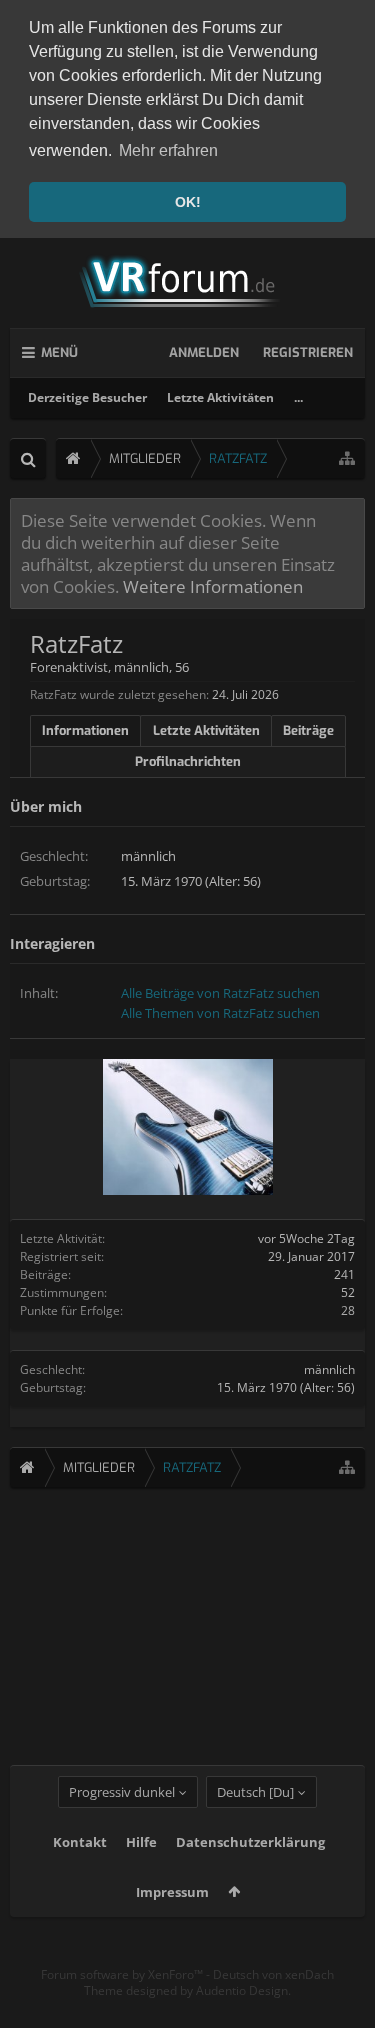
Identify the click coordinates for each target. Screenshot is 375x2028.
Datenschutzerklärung (250, 1842)
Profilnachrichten (188, 761)
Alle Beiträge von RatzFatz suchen (220, 993)
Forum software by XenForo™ (123, 1974)
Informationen (85, 730)
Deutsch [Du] (255, 1792)
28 (348, 1310)
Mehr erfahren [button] (168, 150)
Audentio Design (242, 1990)
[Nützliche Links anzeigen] (347, 458)
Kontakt (80, 1842)
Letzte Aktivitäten (220, 397)
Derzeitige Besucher (87, 397)
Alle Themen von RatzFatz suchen (220, 1013)
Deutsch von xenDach (273, 1974)
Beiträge (308, 730)
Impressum (172, 1892)
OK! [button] (188, 202)
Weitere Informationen (213, 586)
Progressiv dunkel (122, 1792)
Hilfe (141, 1842)
